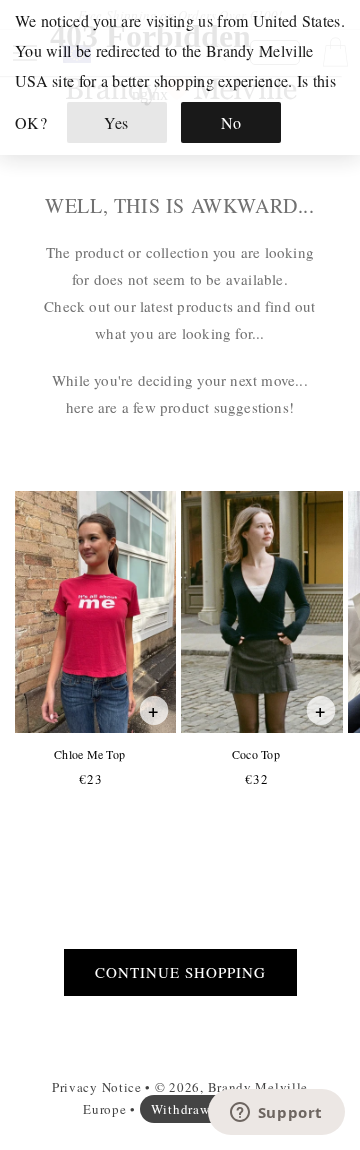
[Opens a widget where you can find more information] (276, 1114)
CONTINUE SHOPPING (180, 972)
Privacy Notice (97, 1087)
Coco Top (255, 754)
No (231, 122)
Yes (116, 122)
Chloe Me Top (89, 754)
